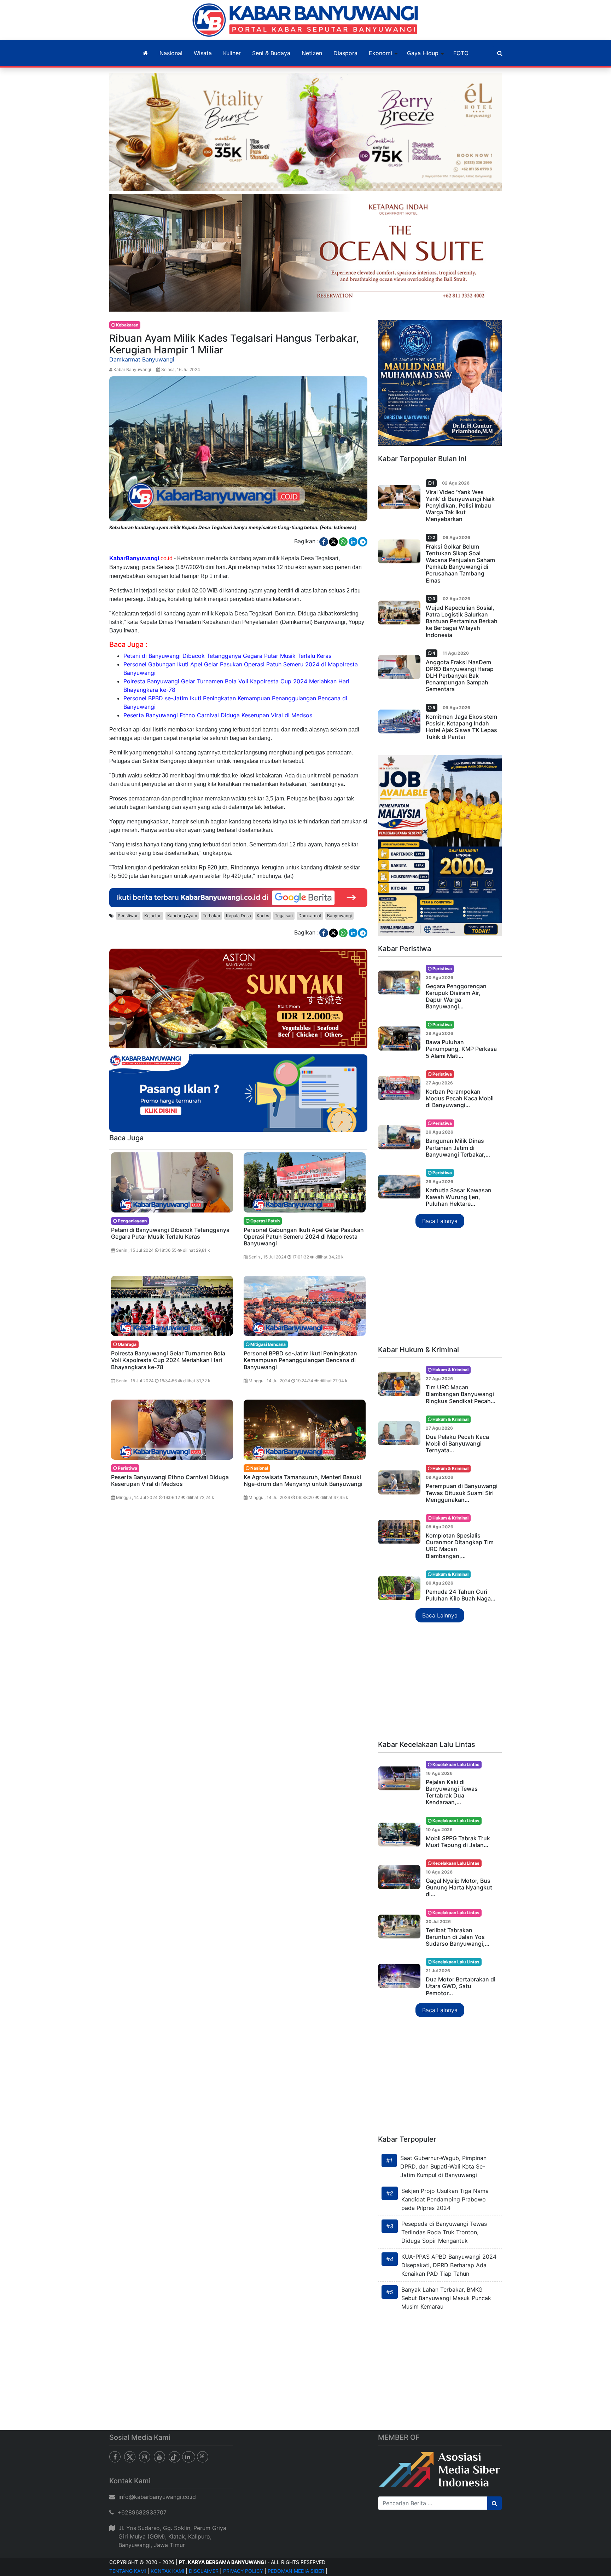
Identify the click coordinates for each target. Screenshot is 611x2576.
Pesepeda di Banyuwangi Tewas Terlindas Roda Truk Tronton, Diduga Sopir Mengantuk (444, 2232)
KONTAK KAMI (167, 2571)
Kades (263, 916)
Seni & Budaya (271, 53)
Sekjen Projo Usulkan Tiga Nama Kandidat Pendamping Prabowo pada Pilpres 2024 (445, 2199)
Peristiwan (128, 916)
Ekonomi (380, 53)
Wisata (203, 53)
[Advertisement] (440, 1287)
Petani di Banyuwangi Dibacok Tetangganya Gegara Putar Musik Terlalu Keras (227, 656)
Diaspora (345, 53)
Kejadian (153, 916)
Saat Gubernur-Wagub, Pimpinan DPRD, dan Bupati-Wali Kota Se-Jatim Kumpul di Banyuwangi (443, 2166)
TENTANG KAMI (128, 2571)
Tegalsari (284, 916)
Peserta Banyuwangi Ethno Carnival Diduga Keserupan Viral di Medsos (218, 715)
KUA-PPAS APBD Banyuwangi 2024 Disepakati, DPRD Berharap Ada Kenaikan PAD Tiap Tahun (449, 2265)
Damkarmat (310, 916)
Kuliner (232, 53)
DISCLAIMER (204, 2571)
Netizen (312, 53)
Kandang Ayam (182, 916)
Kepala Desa (238, 916)
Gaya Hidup (423, 53)
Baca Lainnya (440, 1221)
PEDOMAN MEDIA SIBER (296, 2571)
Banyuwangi (339, 916)
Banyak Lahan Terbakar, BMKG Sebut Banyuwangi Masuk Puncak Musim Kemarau (446, 2298)
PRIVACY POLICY (243, 2571)
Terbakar (211, 916)
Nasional (171, 53)
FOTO (461, 53)
